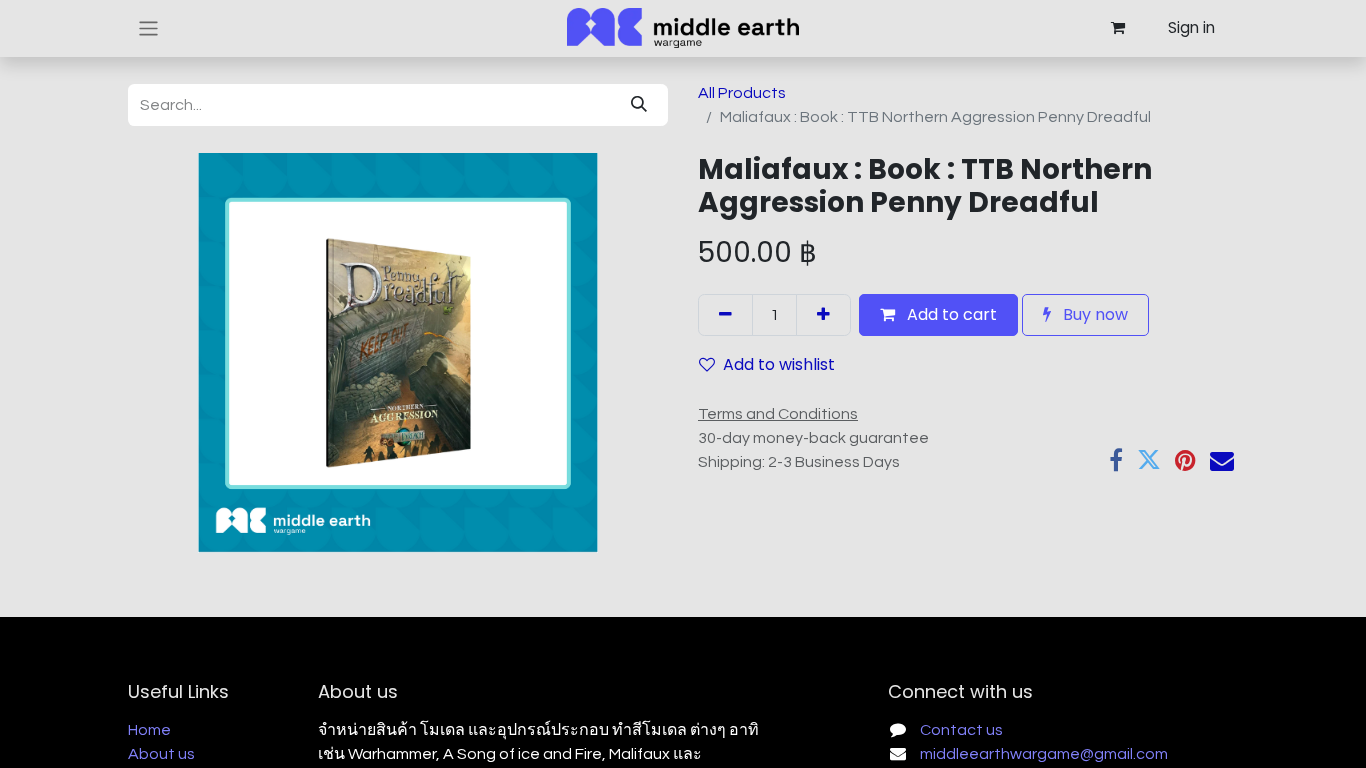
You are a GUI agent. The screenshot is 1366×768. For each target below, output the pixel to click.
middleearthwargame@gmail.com (1044, 754)
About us (161, 754)
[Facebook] (1116, 460)
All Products (742, 93)
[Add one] (823, 315)
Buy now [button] (1093, 314)
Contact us (961, 730)
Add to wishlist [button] (779, 364)
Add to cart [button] (950, 314)
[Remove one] (725, 315)
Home (149, 730)
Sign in (1191, 27)
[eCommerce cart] (1117, 28)
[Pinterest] (1185, 460)
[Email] (1222, 460)
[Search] (639, 105)
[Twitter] (1149, 460)
